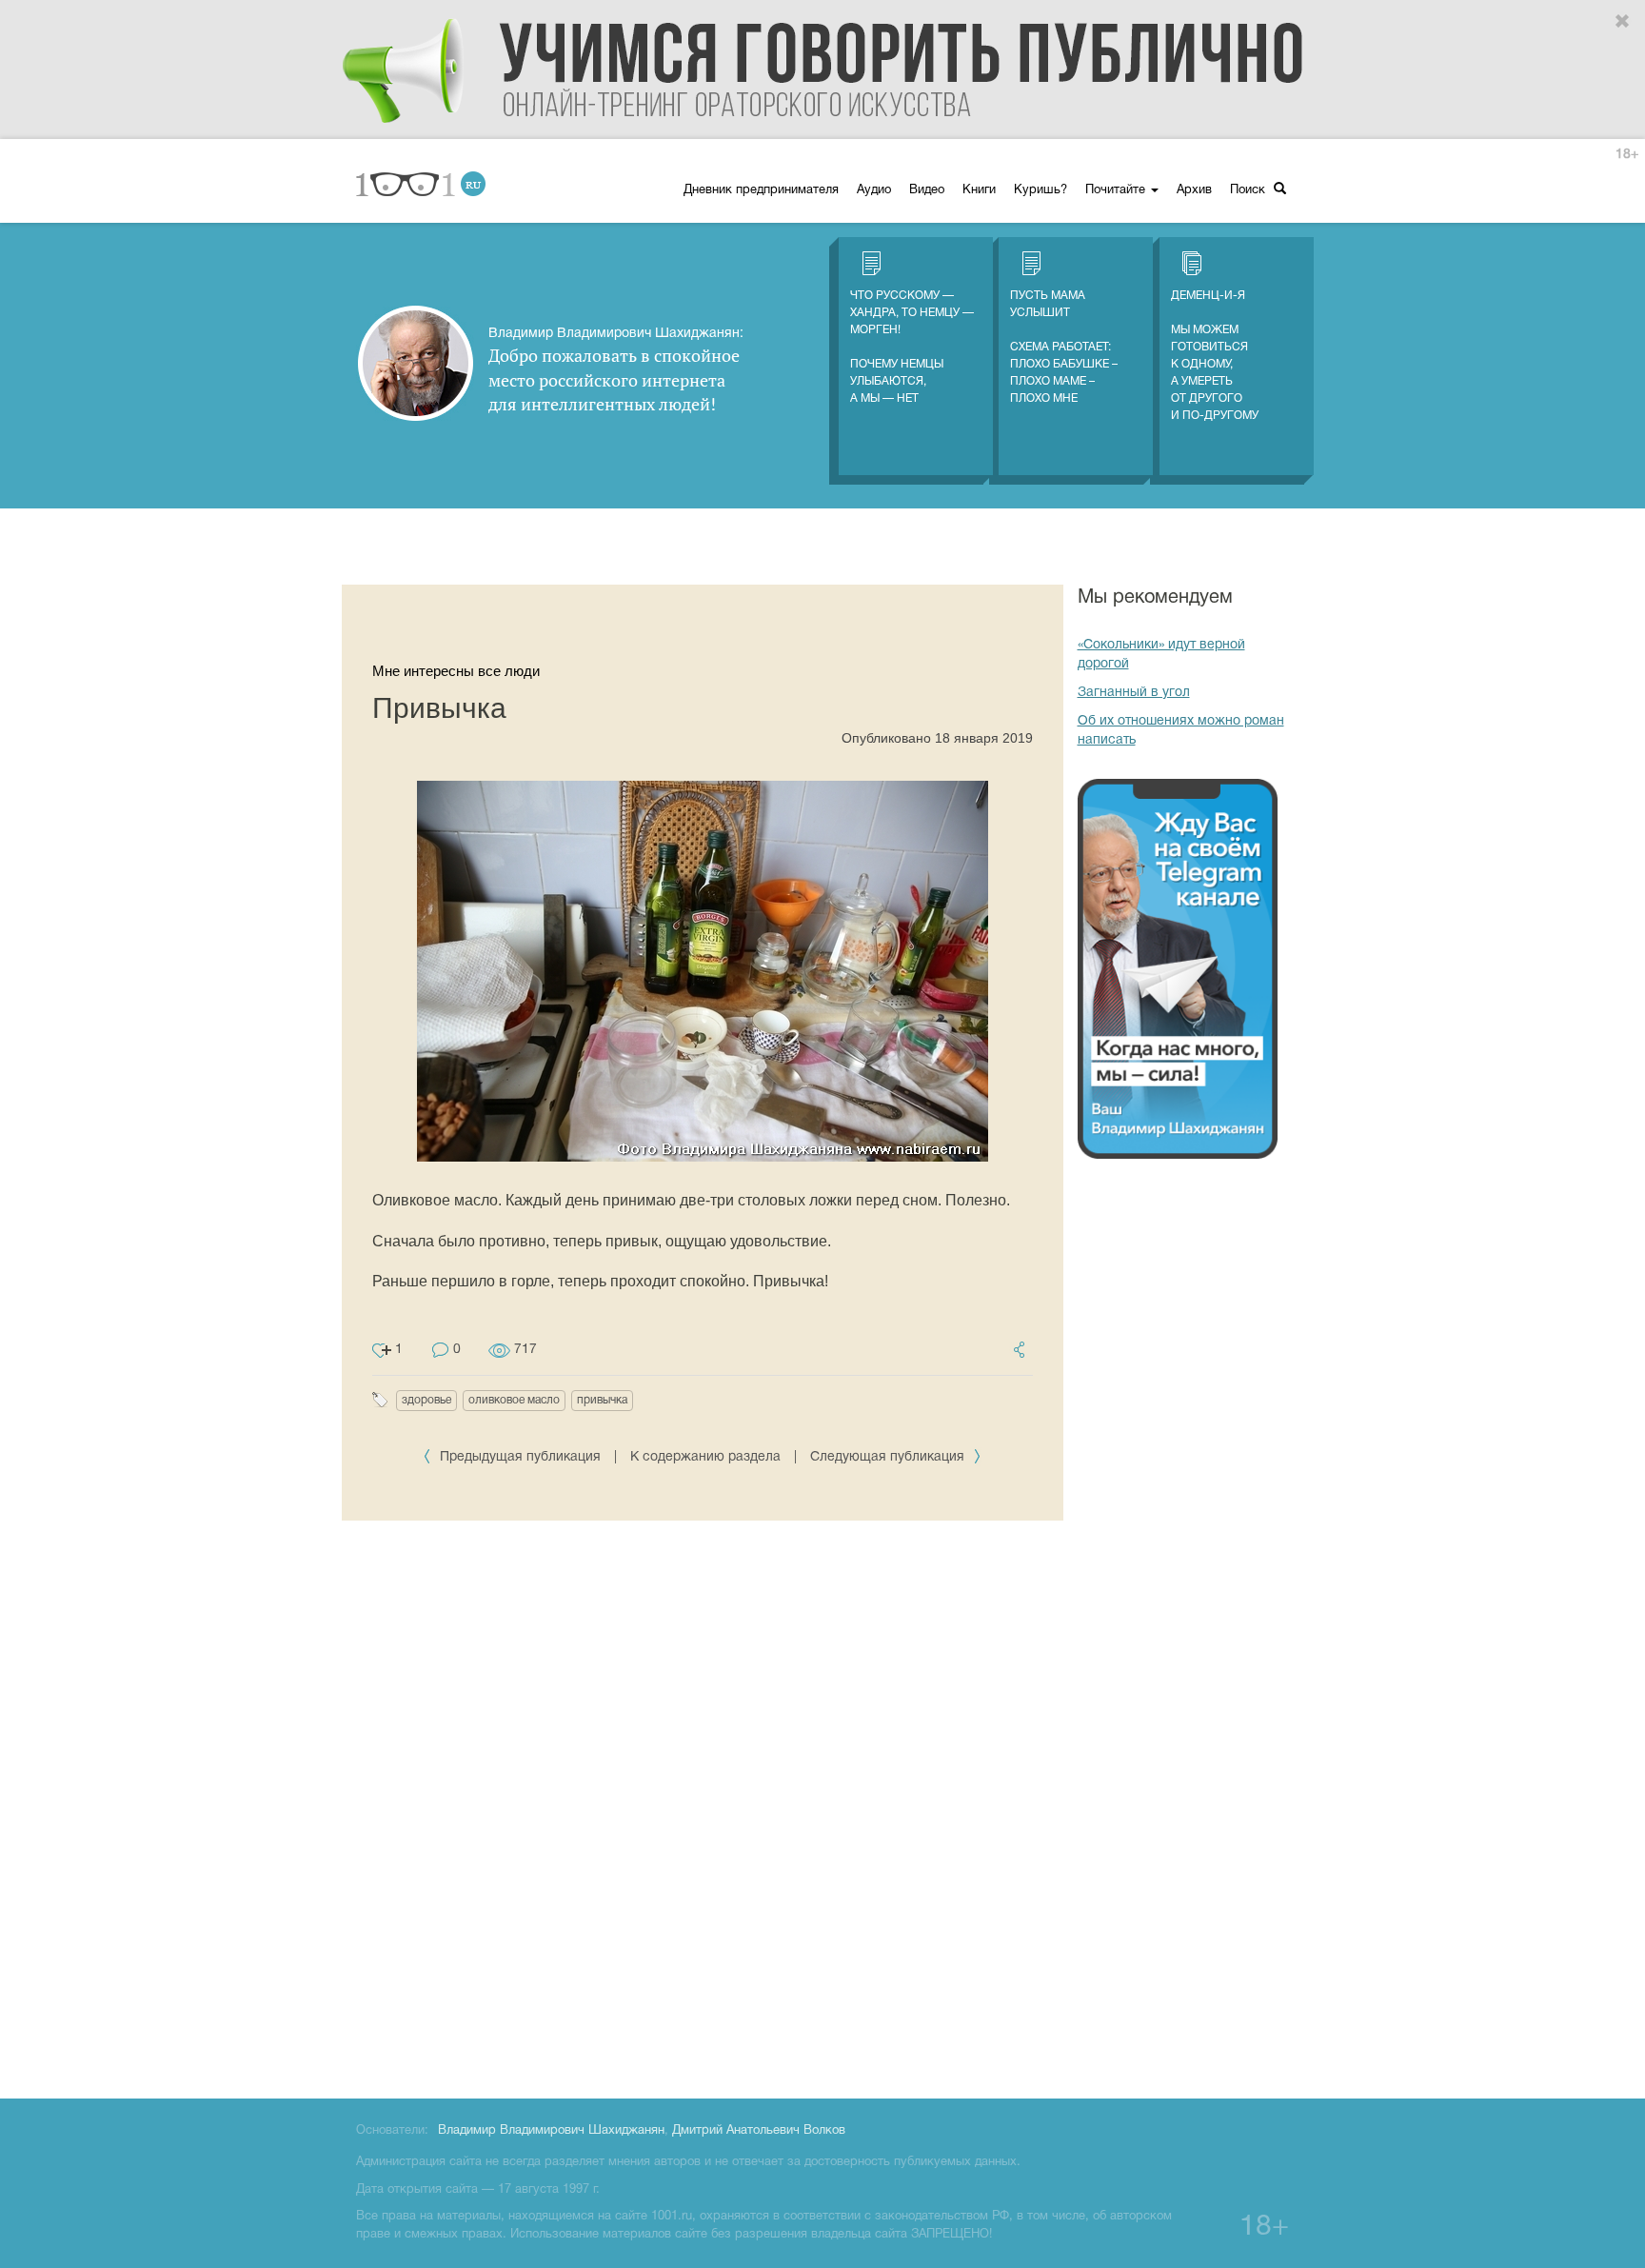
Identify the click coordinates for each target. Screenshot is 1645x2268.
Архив (1194, 190)
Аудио (874, 190)
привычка (602, 1400)
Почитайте (1117, 190)
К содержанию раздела (705, 1457)
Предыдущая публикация (520, 1457)
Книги (979, 190)
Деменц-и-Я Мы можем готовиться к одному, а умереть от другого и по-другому (1215, 356)
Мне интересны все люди (456, 671)
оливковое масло (514, 1400)
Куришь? (1041, 190)
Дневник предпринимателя (761, 190)
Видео (927, 190)
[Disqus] (703, 1806)
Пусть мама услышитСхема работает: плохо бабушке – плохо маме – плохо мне (1064, 347)
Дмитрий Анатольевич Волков (759, 2131)
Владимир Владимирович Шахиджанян (551, 2131)
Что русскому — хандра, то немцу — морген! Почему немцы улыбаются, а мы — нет (912, 347)
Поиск (1249, 190)
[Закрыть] (1623, 22)
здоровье (426, 1400)
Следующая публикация (889, 1457)
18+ (1627, 155)
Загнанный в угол (1134, 693)
